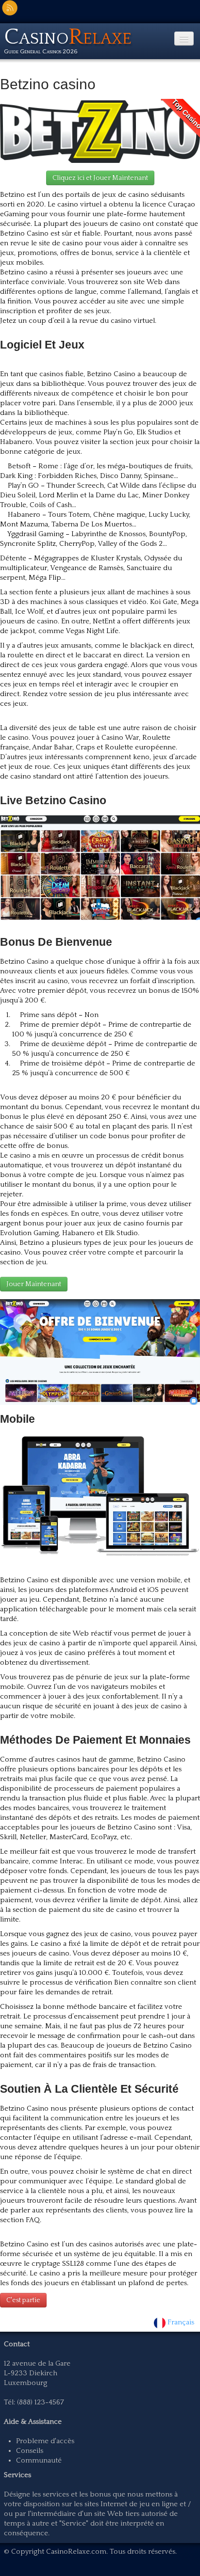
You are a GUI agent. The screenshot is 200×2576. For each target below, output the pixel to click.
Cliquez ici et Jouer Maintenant (100, 178)
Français (182, 2322)
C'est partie (23, 2300)
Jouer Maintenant (34, 1284)
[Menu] (184, 39)
